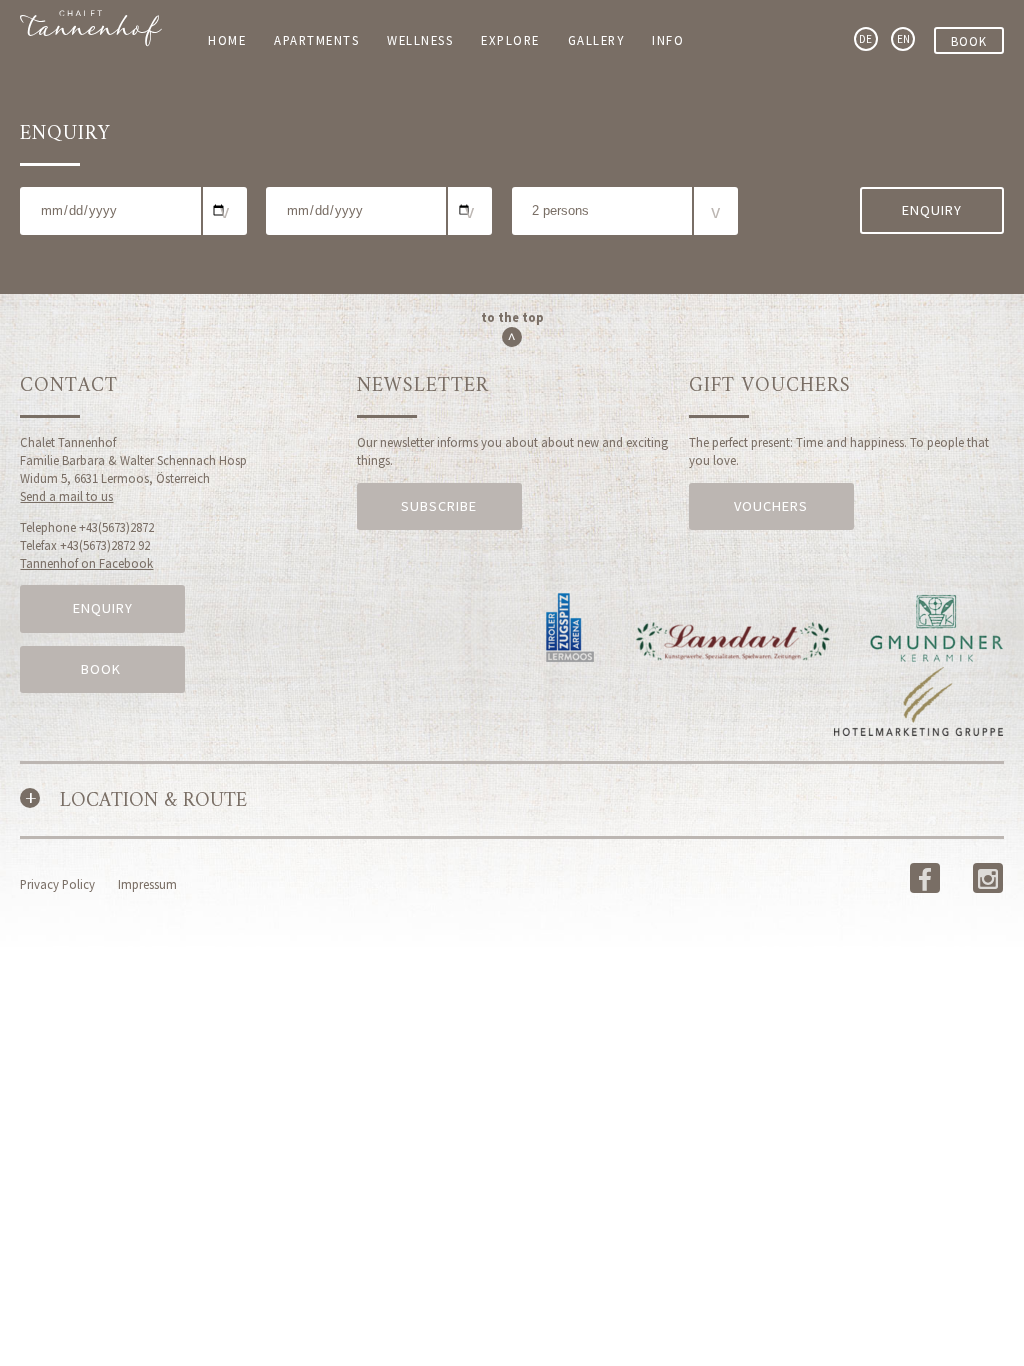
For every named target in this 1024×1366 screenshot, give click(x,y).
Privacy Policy (57, 884)
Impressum (147, 884)
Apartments (316, 40)
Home (227, 40)
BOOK (103, 669)
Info (668, 40)
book (969, 41)
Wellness (420, 40)
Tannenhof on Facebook (86, 563)
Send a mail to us (66, 496)
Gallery (596, 40)
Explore (510, 40)
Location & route (153, 801)
